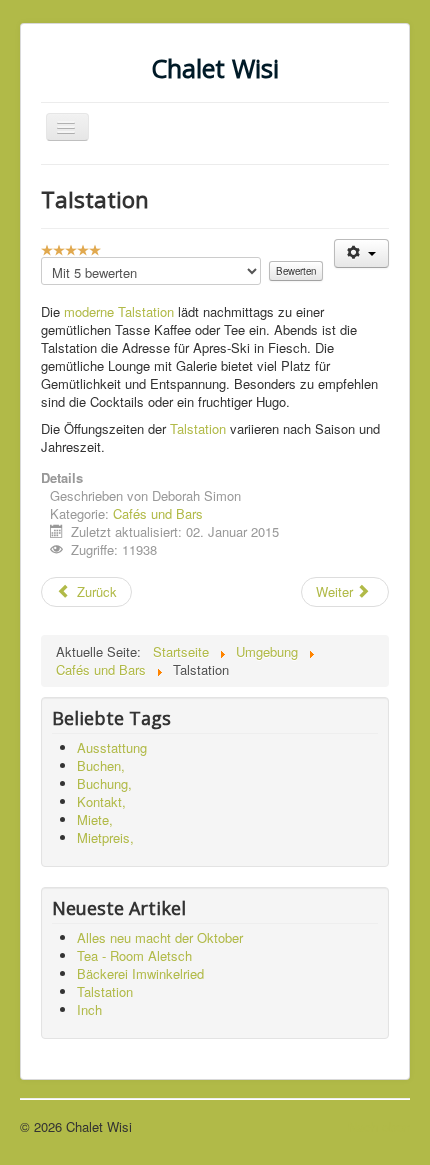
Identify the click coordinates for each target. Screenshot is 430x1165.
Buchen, (101, 765)
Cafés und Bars (158, 513)
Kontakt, (101, 801)
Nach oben (379, 1126)
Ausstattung (112, 747)
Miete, (95, 819)
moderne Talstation (119, 311)
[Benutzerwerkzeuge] (361, 253)
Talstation (198, 428)
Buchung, (104, 783)
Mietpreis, (105, 837)
